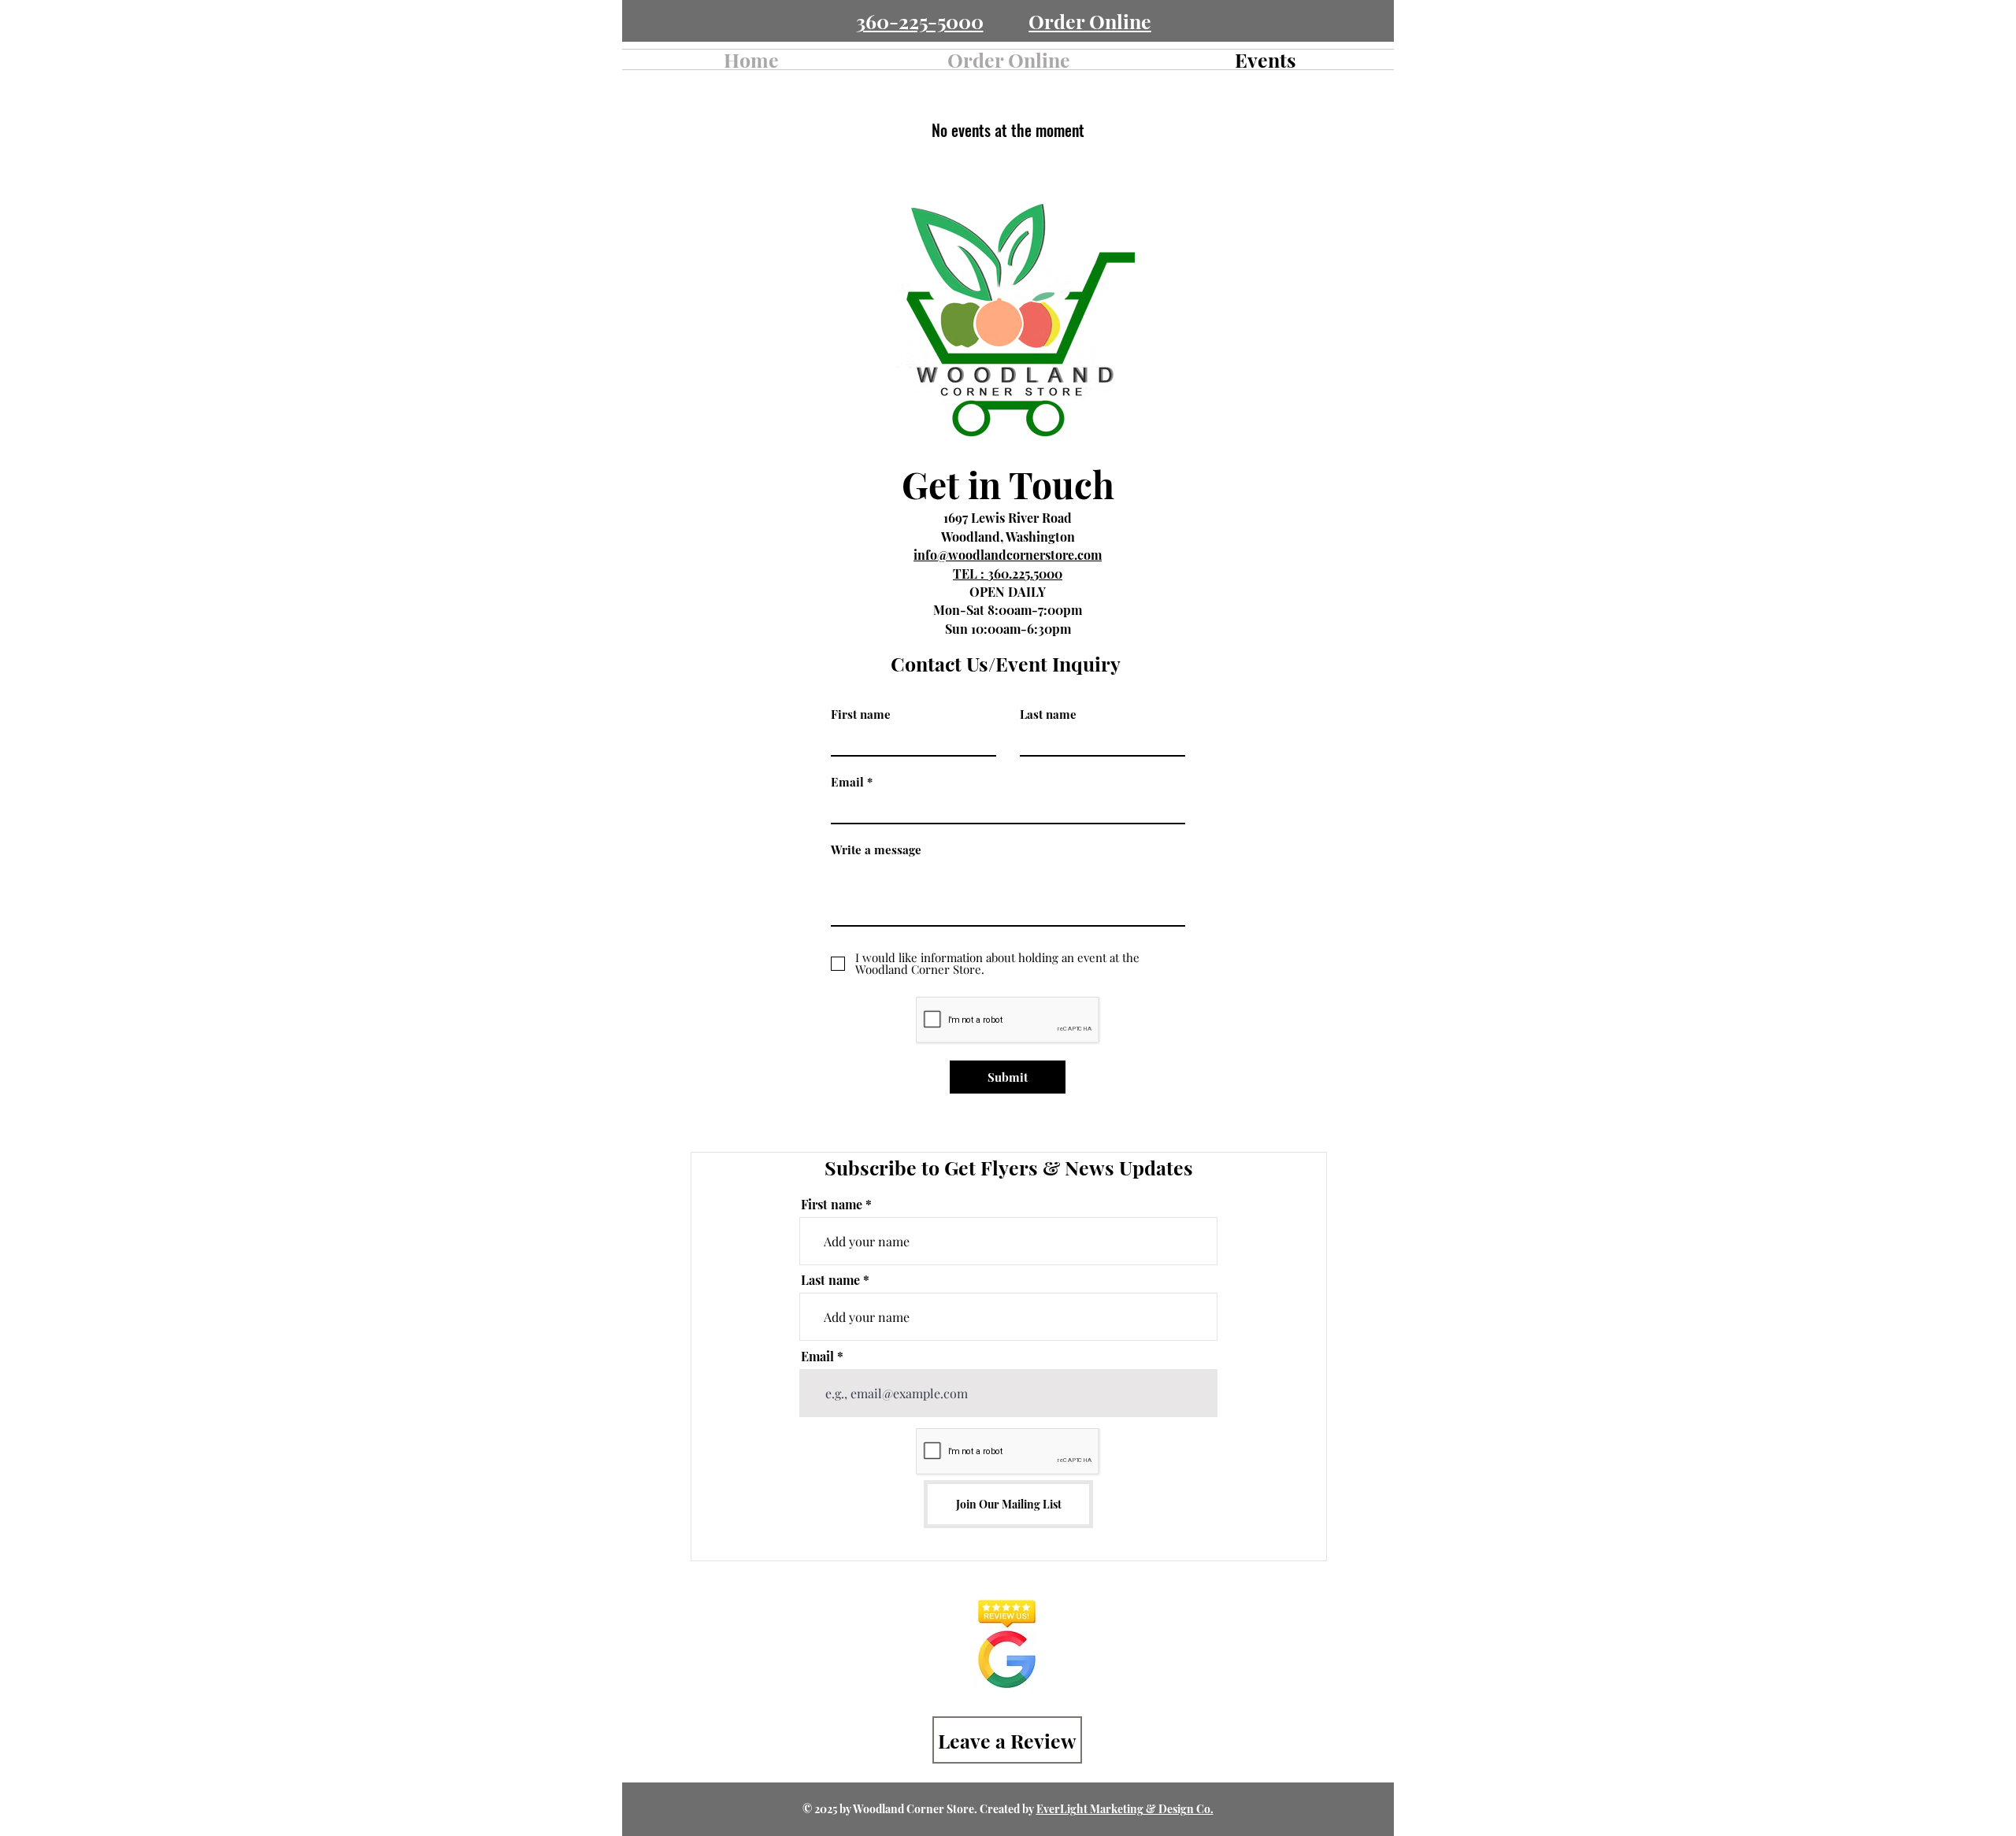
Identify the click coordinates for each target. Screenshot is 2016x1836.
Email (847, 782)
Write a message (876, 850)
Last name (1048, 714)
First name (861, 714)
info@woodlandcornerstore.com (1008, 555)
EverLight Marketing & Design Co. (1125, 1809)
